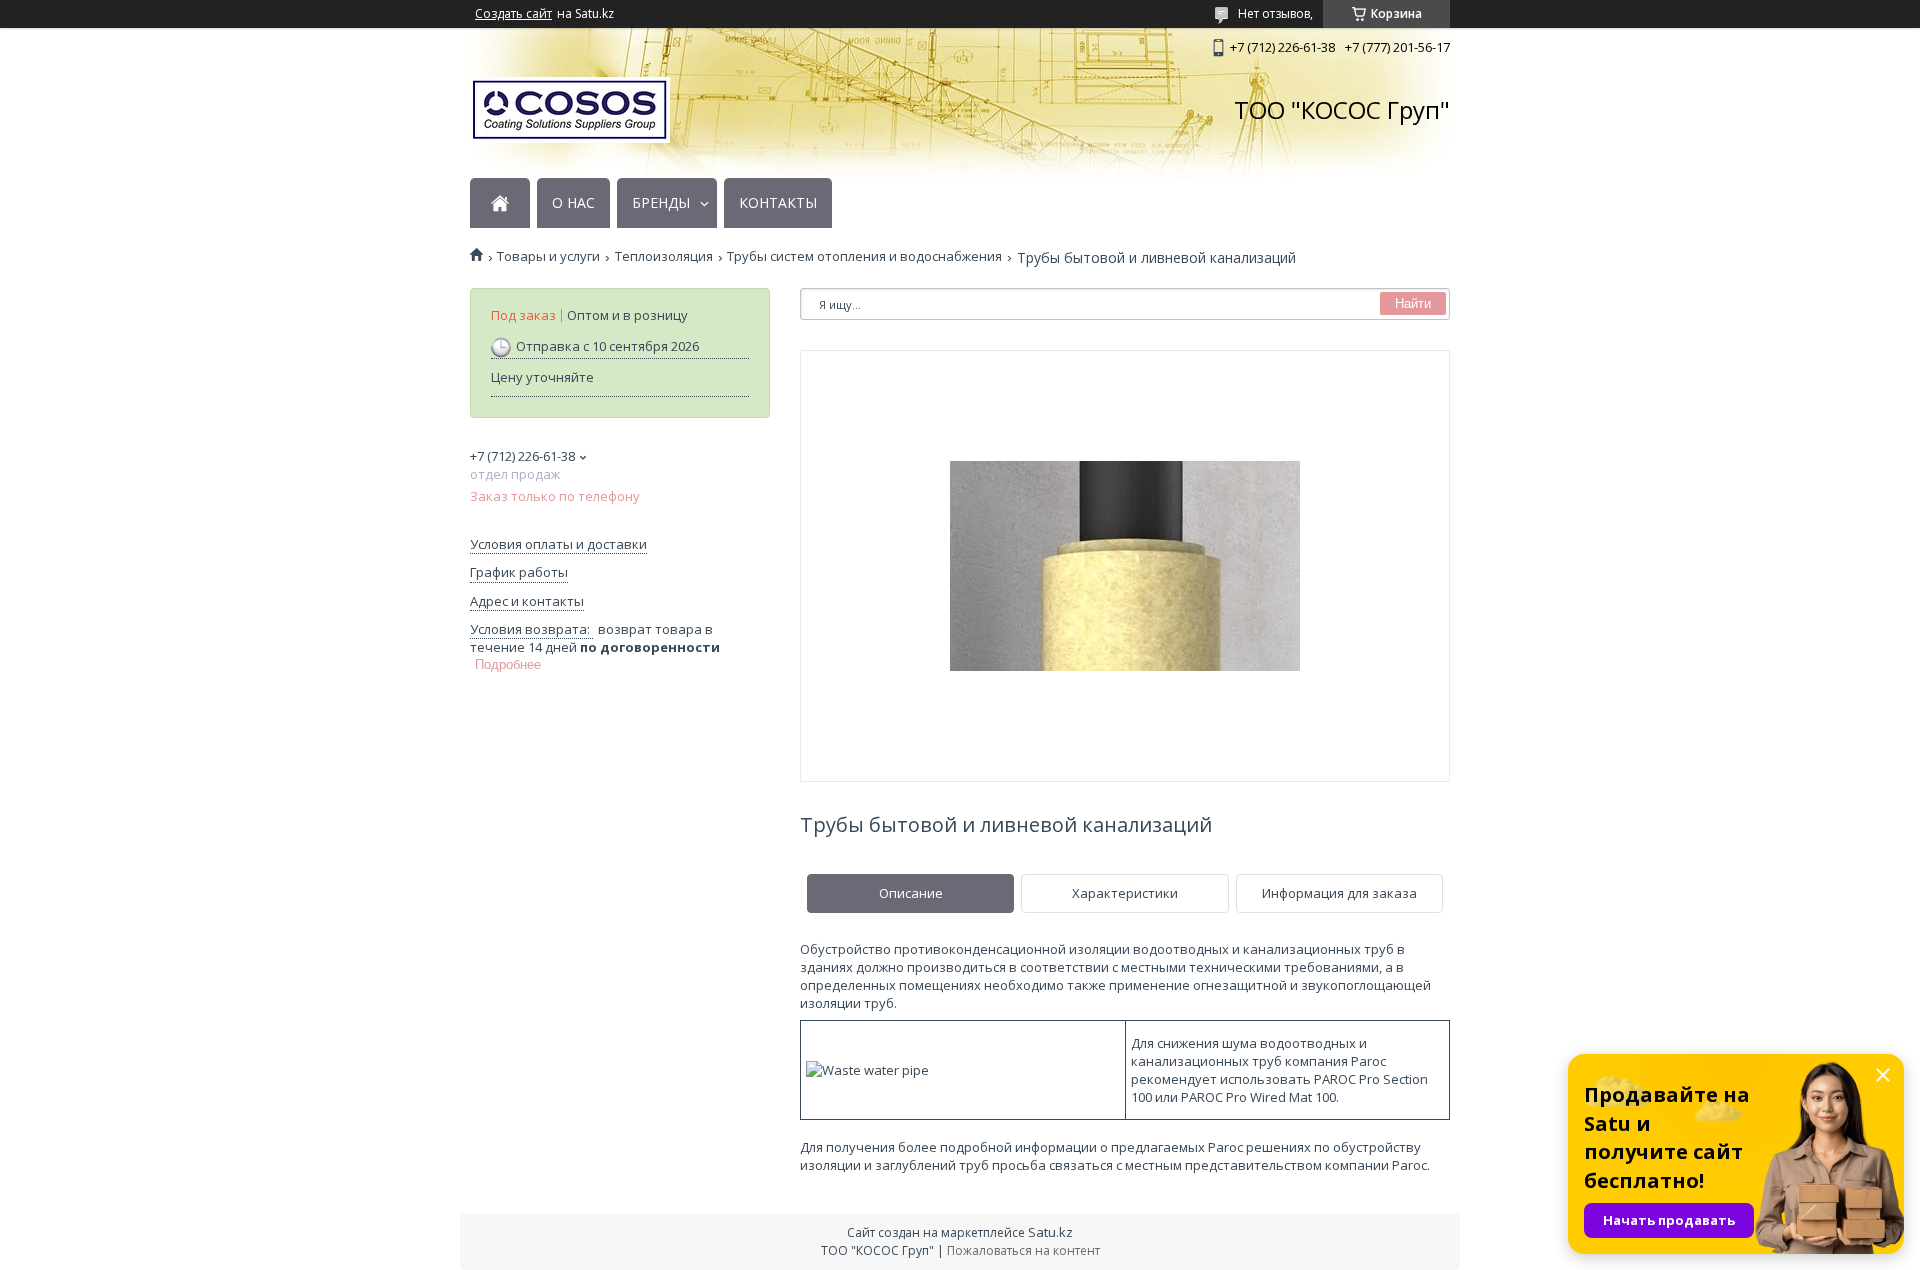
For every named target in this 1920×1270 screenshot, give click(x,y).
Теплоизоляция (664, 256)
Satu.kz (1050, 1232)
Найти (1413, 303)
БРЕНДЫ (661, 203)
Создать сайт (513, 14)
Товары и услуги (548, 256)
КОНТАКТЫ (778, 203)
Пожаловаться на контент (1023, 1250)
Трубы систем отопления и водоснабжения (864, 256)
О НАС (573, 203)
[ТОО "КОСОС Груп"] (570, 110)
